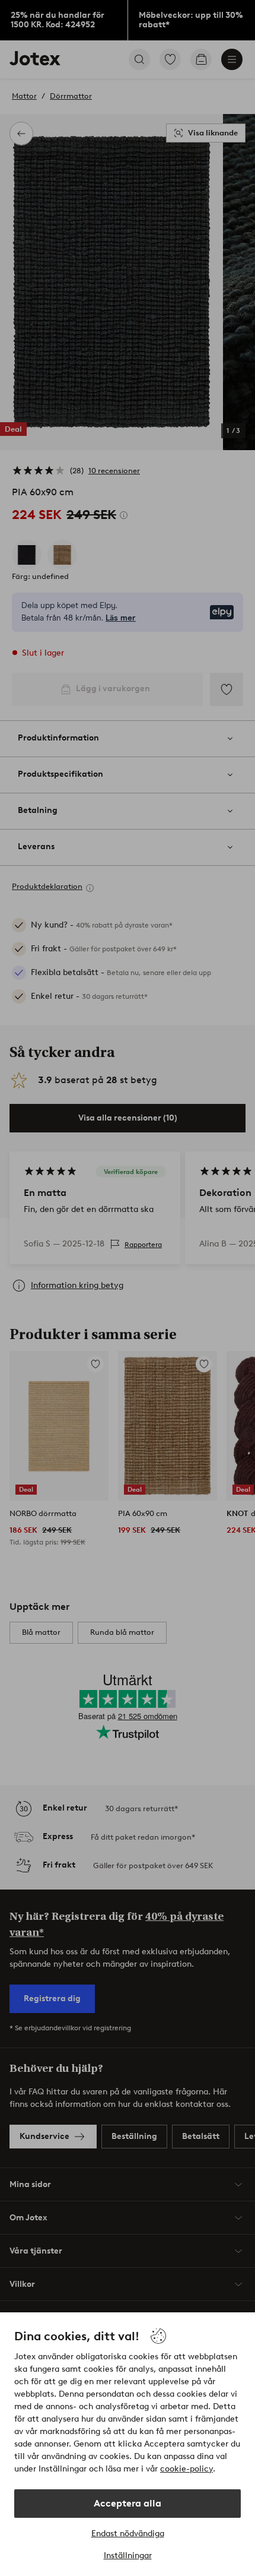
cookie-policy (187, 2469)
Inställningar (128, 2556)
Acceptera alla (128, 2503)
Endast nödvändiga (128, 2534)
